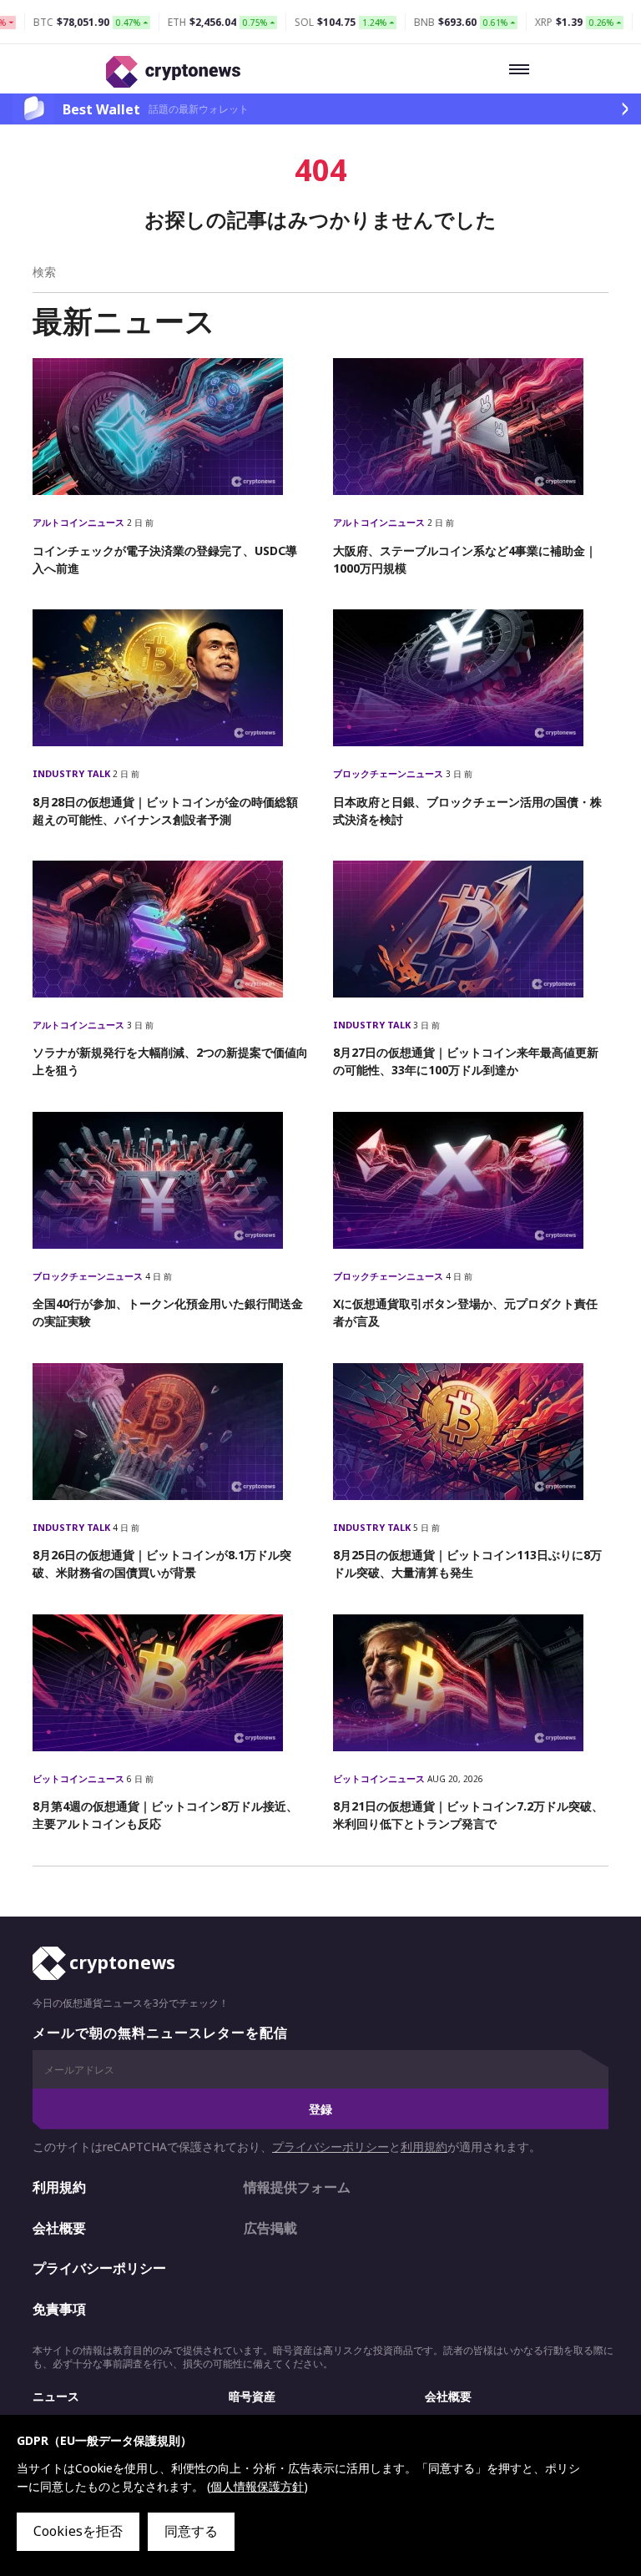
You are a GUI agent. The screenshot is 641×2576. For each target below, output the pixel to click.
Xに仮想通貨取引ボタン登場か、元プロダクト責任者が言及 (465, 1312)
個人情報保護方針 (257, 2486)
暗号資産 (252, 2396)
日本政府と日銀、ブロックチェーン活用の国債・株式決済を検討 (467, 811)
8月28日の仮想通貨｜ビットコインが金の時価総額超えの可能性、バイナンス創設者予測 (165, 811)
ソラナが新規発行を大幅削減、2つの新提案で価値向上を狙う (170, 1061)
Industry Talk (73, 773)
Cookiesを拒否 (78, 2531)
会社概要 (59, 2228)
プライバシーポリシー (331, 2147)
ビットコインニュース (80, 1778)
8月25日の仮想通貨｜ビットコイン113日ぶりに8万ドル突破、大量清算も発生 (467, 1563)
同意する (191, 2531)
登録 (320, 2109)
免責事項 (59, 2309)
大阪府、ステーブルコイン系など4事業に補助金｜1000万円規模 (465, 559)
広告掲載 (270, 2228)
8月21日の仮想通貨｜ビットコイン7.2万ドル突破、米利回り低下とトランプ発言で (468, 1815)
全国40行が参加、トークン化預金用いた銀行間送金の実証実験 (168, 1312)
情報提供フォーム (297, 2187)
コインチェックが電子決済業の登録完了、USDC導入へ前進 (165, 559)
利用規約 (424, 2147)
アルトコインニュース (80, 522)
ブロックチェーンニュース (389, 773)
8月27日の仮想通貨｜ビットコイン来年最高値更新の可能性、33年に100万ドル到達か (466, 1061)
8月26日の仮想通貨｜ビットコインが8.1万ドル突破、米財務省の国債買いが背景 (162, 1563)
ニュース (56, 2396)
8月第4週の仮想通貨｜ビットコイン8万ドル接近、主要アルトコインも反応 (165, 1815)
